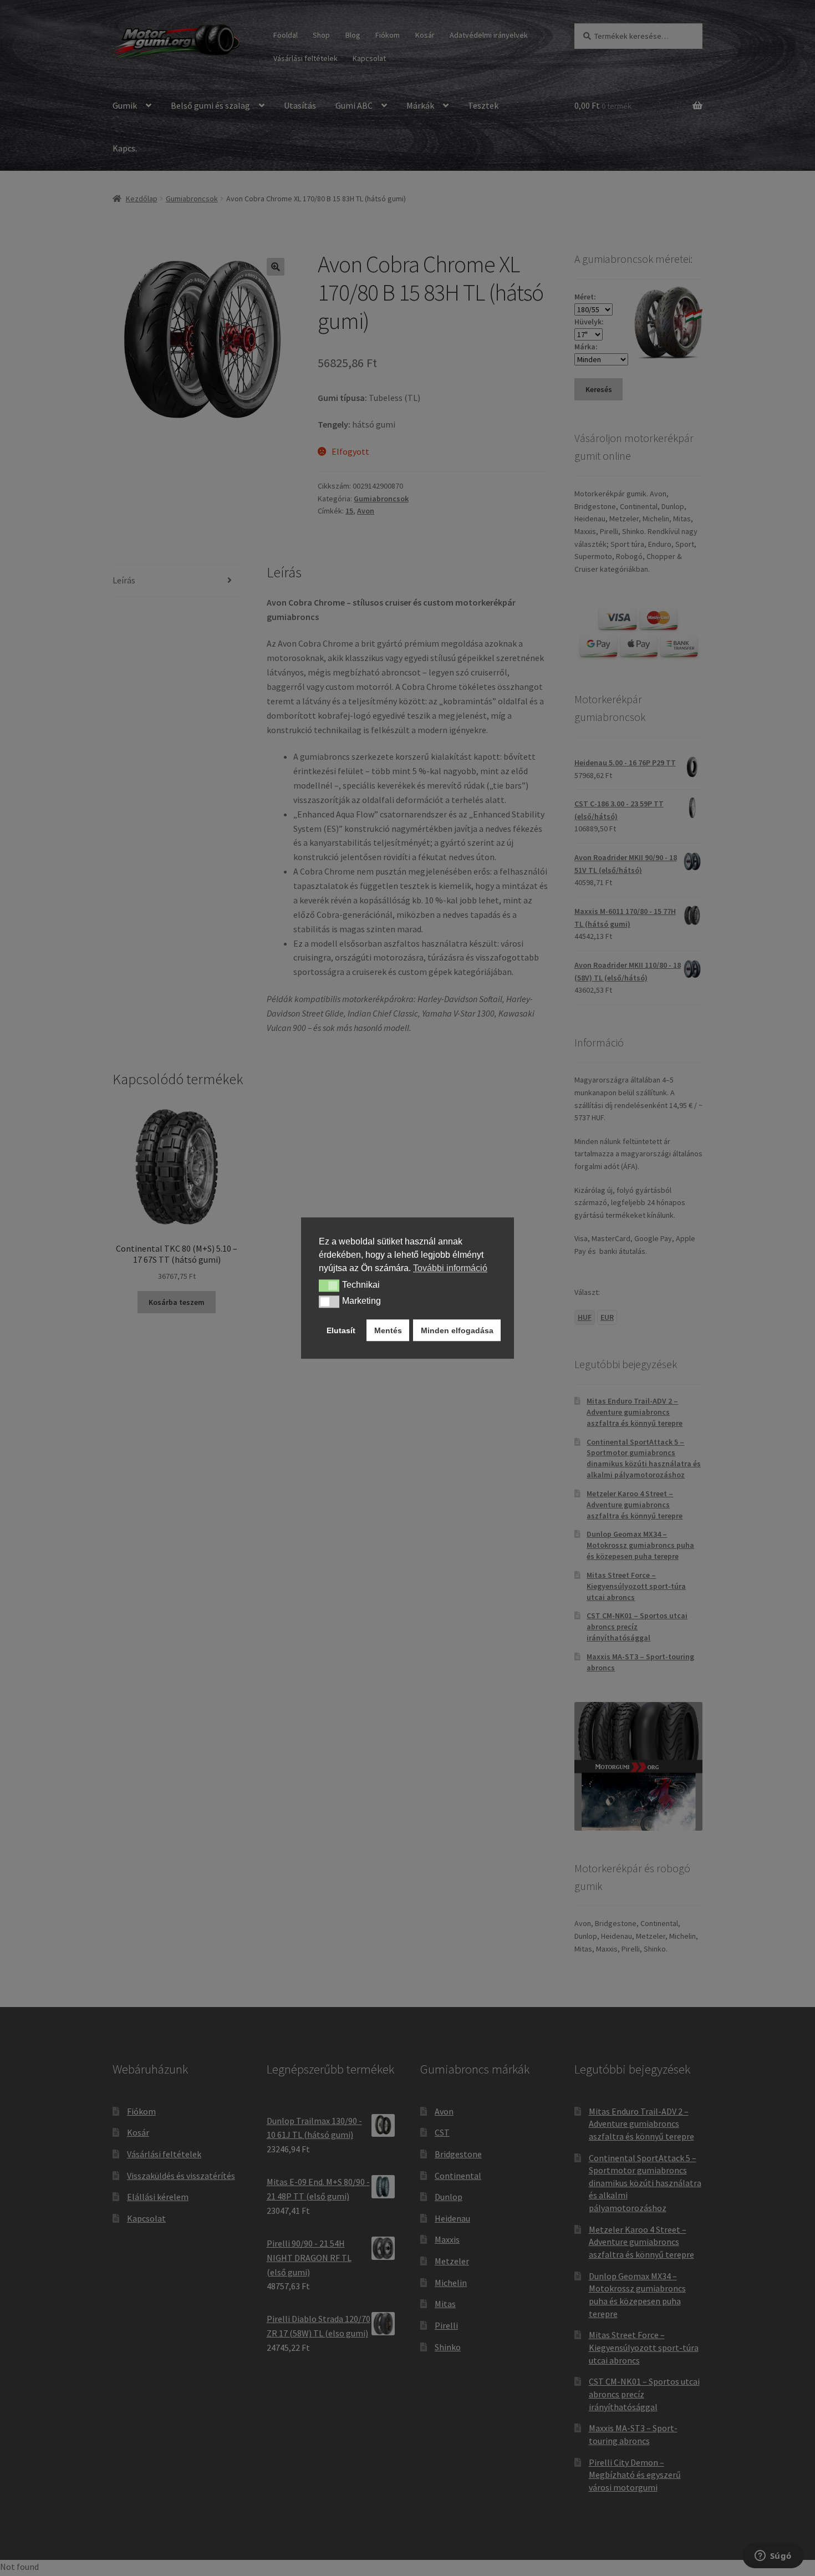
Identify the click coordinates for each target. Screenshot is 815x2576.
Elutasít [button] (341, 1330)
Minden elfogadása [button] (457, 1330)
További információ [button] (450, 1268)
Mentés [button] (388, 1330)
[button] (329, 1286)
